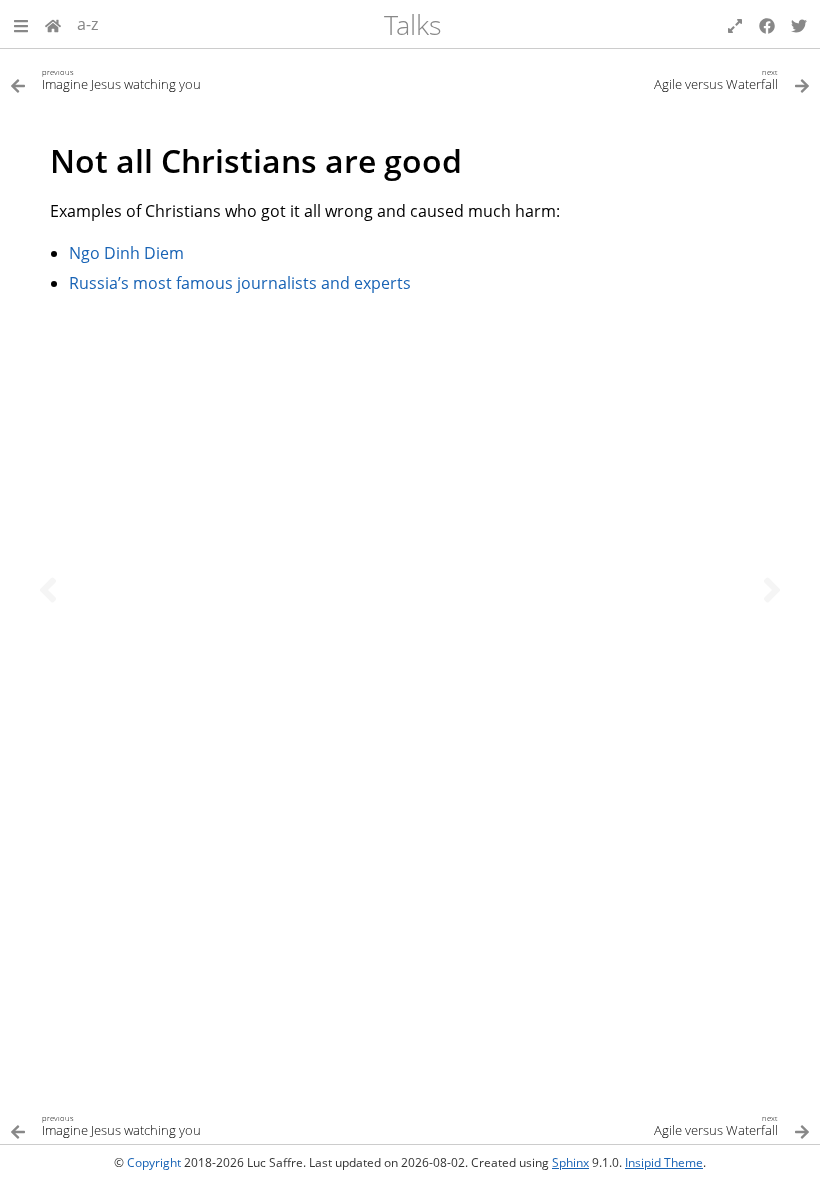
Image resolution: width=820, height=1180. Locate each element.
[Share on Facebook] (767, 24)
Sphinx (570, 1162)
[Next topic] (772, 590)
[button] (21, 24)
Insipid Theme (664, 1162)
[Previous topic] (48, 590)
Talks (413, 24)
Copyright (154, 1162)
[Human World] (53, 24)
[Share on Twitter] (799, 24)
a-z (87, 24)
